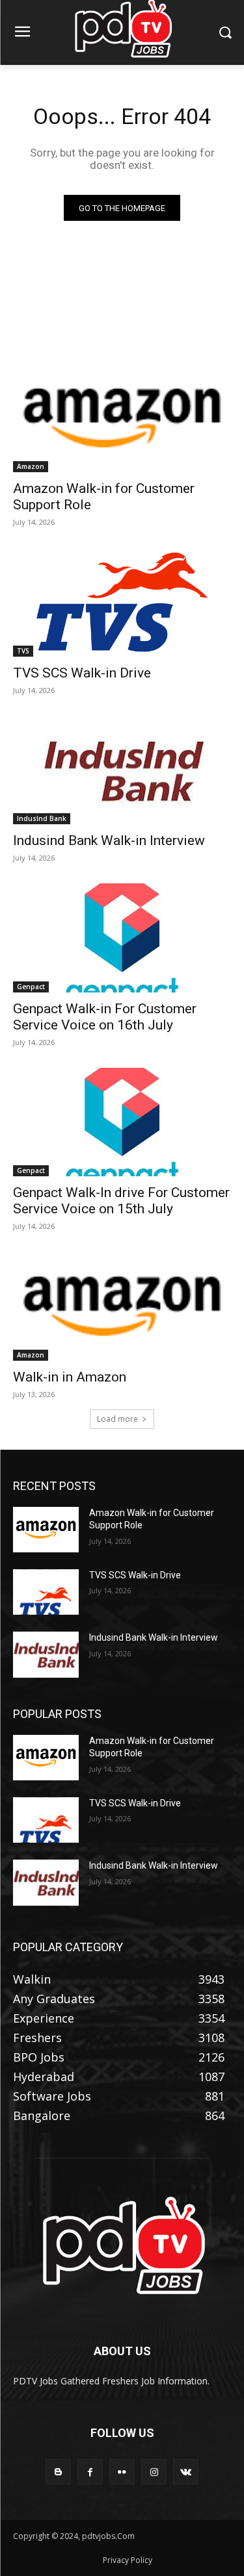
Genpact (31, 987)
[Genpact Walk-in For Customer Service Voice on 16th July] (122, 938)
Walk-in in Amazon (70, 1377)
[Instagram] (154, 2472)
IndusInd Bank (42, 818)
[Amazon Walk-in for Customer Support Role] (122, 418)
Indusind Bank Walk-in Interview (109, 840)
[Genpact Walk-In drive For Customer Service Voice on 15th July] (122, 1122)
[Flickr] (122, 2472)
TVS (23, 651)
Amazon (31, 466)
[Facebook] (90, 2472)
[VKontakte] (186, 2472)
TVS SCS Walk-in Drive (82, 673)
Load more (117, 1419)
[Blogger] (58, 2472)
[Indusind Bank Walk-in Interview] (122, 770)
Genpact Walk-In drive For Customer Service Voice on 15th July (121, 1201)
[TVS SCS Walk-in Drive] (122, 602)
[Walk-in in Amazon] (122, 1306)
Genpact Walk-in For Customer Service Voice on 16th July (105, 1017)
